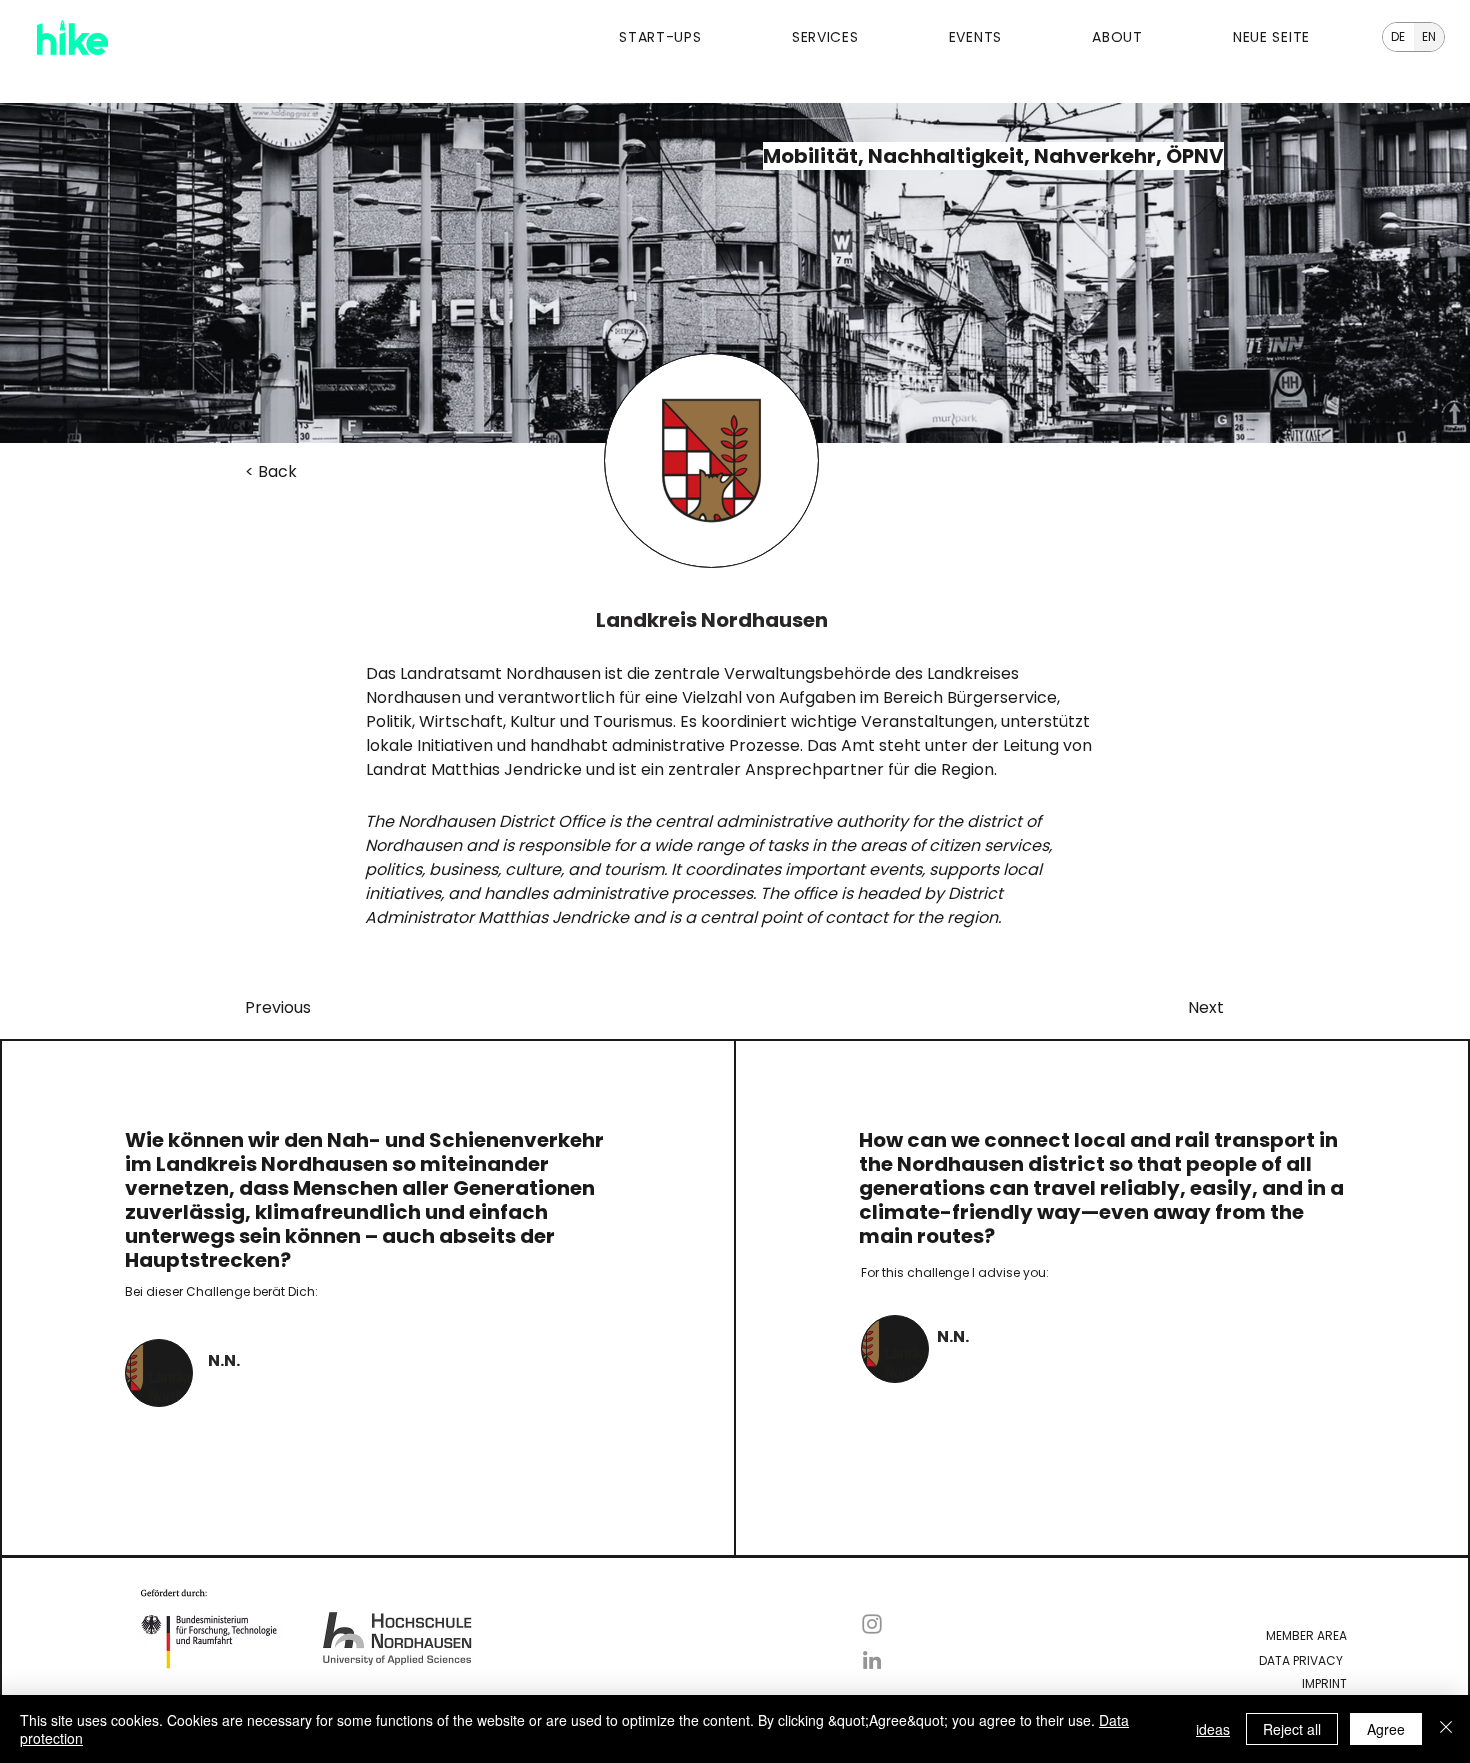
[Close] (1446, 1729)
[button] (625, 37)
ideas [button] (1213, 1729)
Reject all (1292, 1729)
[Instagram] (872, 1624)
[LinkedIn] (872, 1660)
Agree (1386, 1729)
